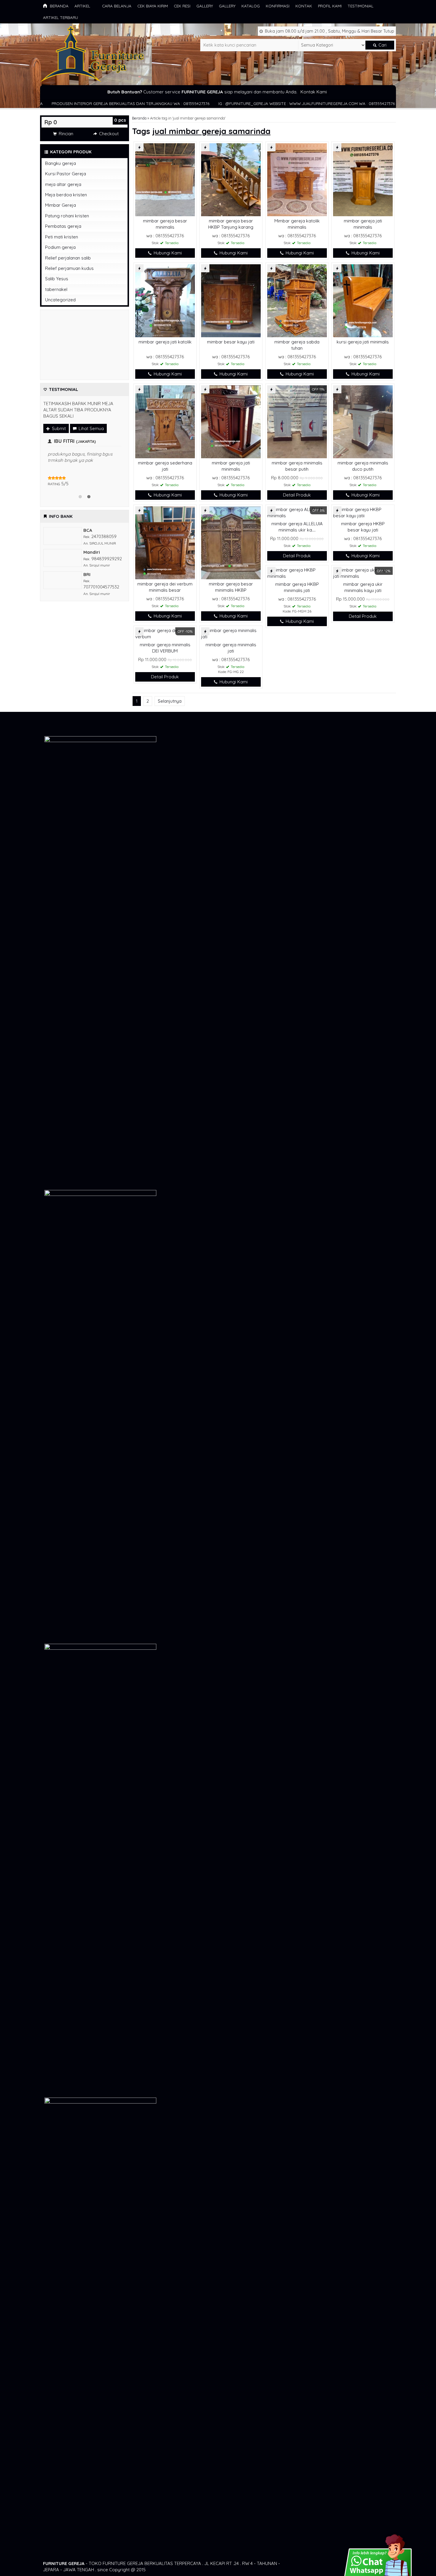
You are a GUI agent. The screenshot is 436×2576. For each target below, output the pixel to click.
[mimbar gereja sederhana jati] (165, 421)
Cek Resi (182, 6)
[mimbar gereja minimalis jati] (231, 633)
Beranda (59, 6)
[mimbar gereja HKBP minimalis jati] (297, 573)
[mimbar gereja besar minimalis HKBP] (231, 542)
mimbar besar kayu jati (231, 342)
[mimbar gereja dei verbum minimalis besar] (165, 542)
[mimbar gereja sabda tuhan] (297, 300)
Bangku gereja (61, 163)
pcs (120, 120)
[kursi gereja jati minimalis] (363, 300)
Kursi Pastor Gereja (66, 174)
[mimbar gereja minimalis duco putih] (363, 421)
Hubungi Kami (167, 253)
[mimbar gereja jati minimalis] (363, 179)
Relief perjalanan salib (68, 258)
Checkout (108, 134)
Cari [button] (382, 45)
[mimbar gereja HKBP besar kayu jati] (363, 512)
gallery (205, 6)
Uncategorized (60, 300)
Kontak (304, 6)
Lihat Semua (91, 428)
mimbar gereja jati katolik (165, 342)
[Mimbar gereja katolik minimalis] (297, 179)
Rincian (65, 134)
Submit (58, 428)
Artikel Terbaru (61, 17)
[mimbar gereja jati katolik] (165, 300)
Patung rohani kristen (67, 216)
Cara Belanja (117, 6)
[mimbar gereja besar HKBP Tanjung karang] (231, 179)
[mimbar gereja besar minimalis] (165, 179)
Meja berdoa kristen (66, 195)
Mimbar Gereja (61, 205)
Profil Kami (330, 6)
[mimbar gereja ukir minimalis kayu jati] (363, 573)
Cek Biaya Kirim (153, 6)
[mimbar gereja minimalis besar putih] (297, 421)
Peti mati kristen (62, 237)
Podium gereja (60, 247)
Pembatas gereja (63, 226)
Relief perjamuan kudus (69, 268)
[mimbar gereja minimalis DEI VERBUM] (165, 633)
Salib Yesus (57, 279)
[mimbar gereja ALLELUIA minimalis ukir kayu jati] (297, 512)
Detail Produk (297, 495)
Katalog (251, 6)
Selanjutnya (170, 701)
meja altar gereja (63, 184)
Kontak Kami (314, 92)
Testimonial (361, 6)
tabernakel (56, 289)
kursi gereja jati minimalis (363, 342)
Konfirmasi (278, 6)
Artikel (82, 6)
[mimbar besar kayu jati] (231, 300)
